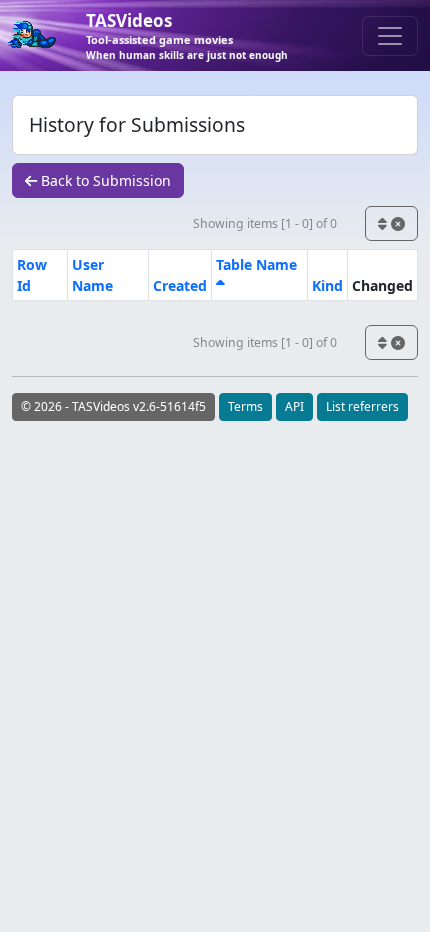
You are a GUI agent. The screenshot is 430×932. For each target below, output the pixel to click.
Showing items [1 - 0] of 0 (265, 223)
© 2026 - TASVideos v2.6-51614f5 (113, 406)
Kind (327, 285)
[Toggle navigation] (390, 36)
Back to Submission (104, 180)
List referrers (362, 406)
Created (180, 285)
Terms (245, 406)
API (294, 406)
